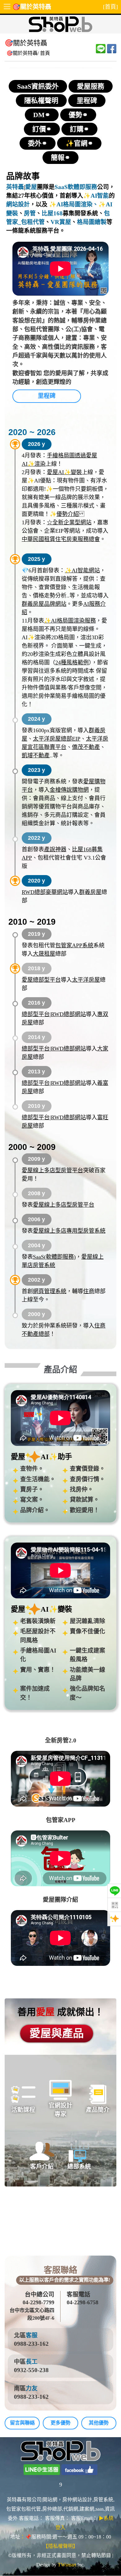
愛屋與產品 (57, 2034)
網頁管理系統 (50, 1291)
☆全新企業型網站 (69, 522)
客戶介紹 (42, 2166)
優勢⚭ (78, 115)
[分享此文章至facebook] (112, 49)
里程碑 (87, 101)
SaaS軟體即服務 (76, 187)
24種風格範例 (72, 663)
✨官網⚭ (79, 143)
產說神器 (55, 849)
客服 (32, 2335)
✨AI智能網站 (82, 570)
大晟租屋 (44, 954)
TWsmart (67, 2565)
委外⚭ (38, 143)
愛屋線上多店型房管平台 (52, 1170)
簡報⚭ (60, 158)
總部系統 (79, 2166)
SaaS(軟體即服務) (54, 1257)
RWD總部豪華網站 (45, 892)
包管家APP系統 (74, 945)
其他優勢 (99, 2423)
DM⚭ (42, 115)
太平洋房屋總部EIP (57, 739)
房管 (30, 213)
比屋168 (52, 213)
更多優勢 (60, 2423)
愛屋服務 (91, 86)
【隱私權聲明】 (60, 2546)
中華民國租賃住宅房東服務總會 (61, 539)
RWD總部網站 (68, 1014)
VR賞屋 (61, 222)
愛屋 (31, 187)
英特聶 (15, 187)
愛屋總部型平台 (41, 980)
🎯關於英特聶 (32, 7)
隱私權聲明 (41, 101)
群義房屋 (90, 892)
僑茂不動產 (86, 747)
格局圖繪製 (92, 222)
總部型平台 (36, 1014)
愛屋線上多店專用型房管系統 (69, 1231)
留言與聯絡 (22, 2423)
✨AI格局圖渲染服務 (70, 621)
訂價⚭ (42, 129)
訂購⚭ (79, 129)
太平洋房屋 (86, 980)
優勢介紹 (68, 514)
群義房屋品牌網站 (44, 604)
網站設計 (18, 204)
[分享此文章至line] (101, 49)
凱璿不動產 (36, 755)
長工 (32, 2362)
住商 (89, 1291)
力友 (32, 2388)
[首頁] (110, 7)
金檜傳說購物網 (69, 790)
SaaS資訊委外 (38, 86)
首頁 (45, 53)
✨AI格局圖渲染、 (73, 204)
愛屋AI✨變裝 (64, 472)
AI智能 (100, 196)
